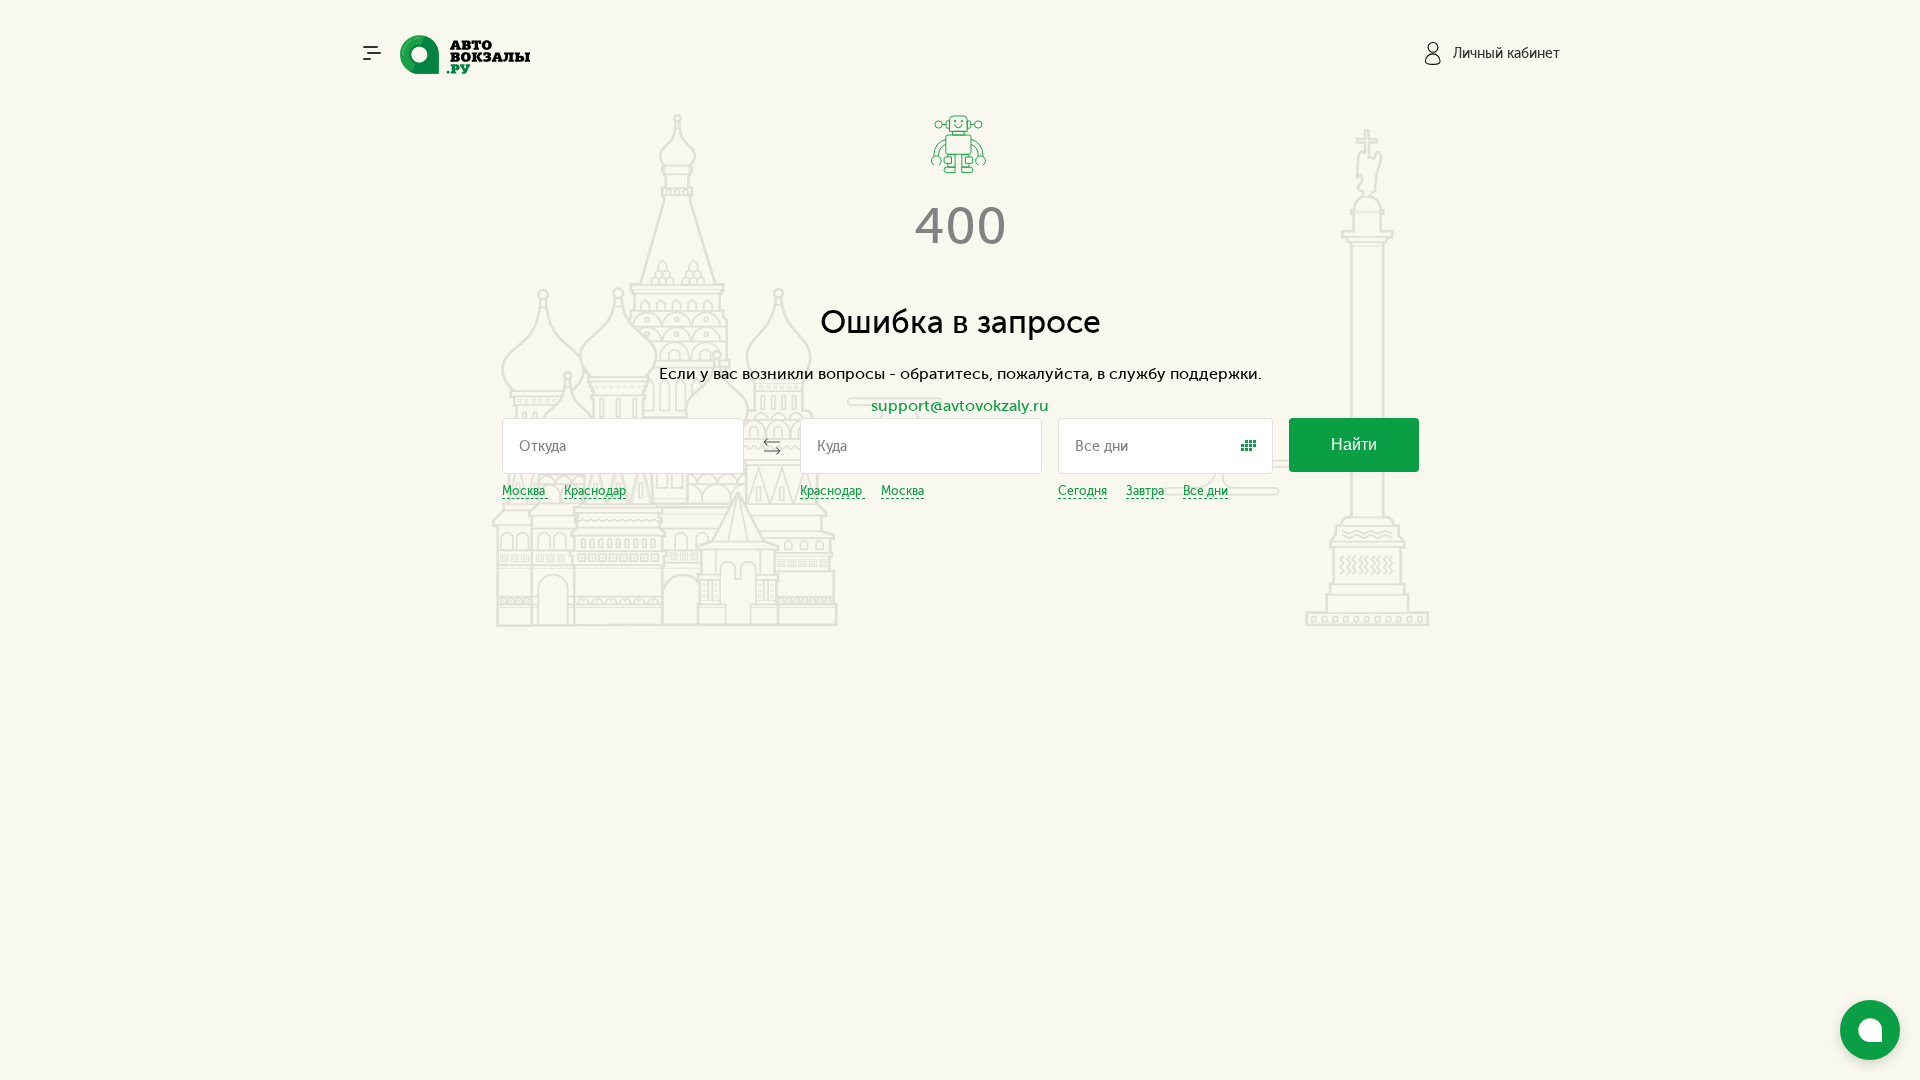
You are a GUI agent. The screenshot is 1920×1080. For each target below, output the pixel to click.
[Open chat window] (1870, 1030)
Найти (1354, 444)
